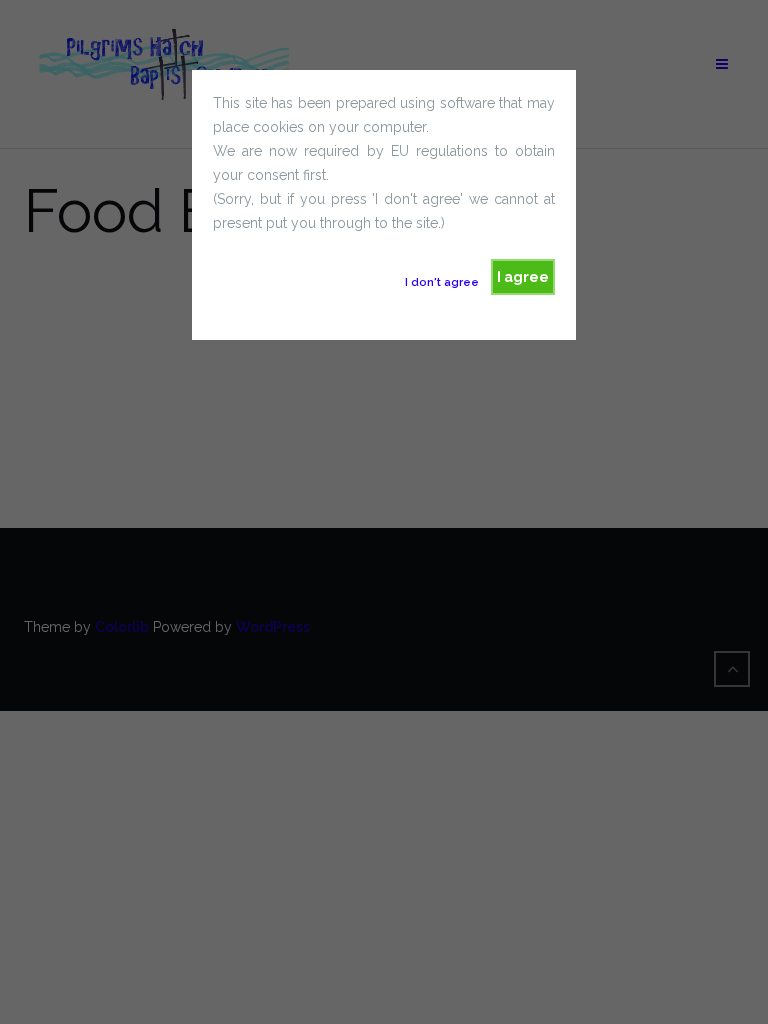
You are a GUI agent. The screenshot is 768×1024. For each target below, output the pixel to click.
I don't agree (442, 282)
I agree (523, 277)
